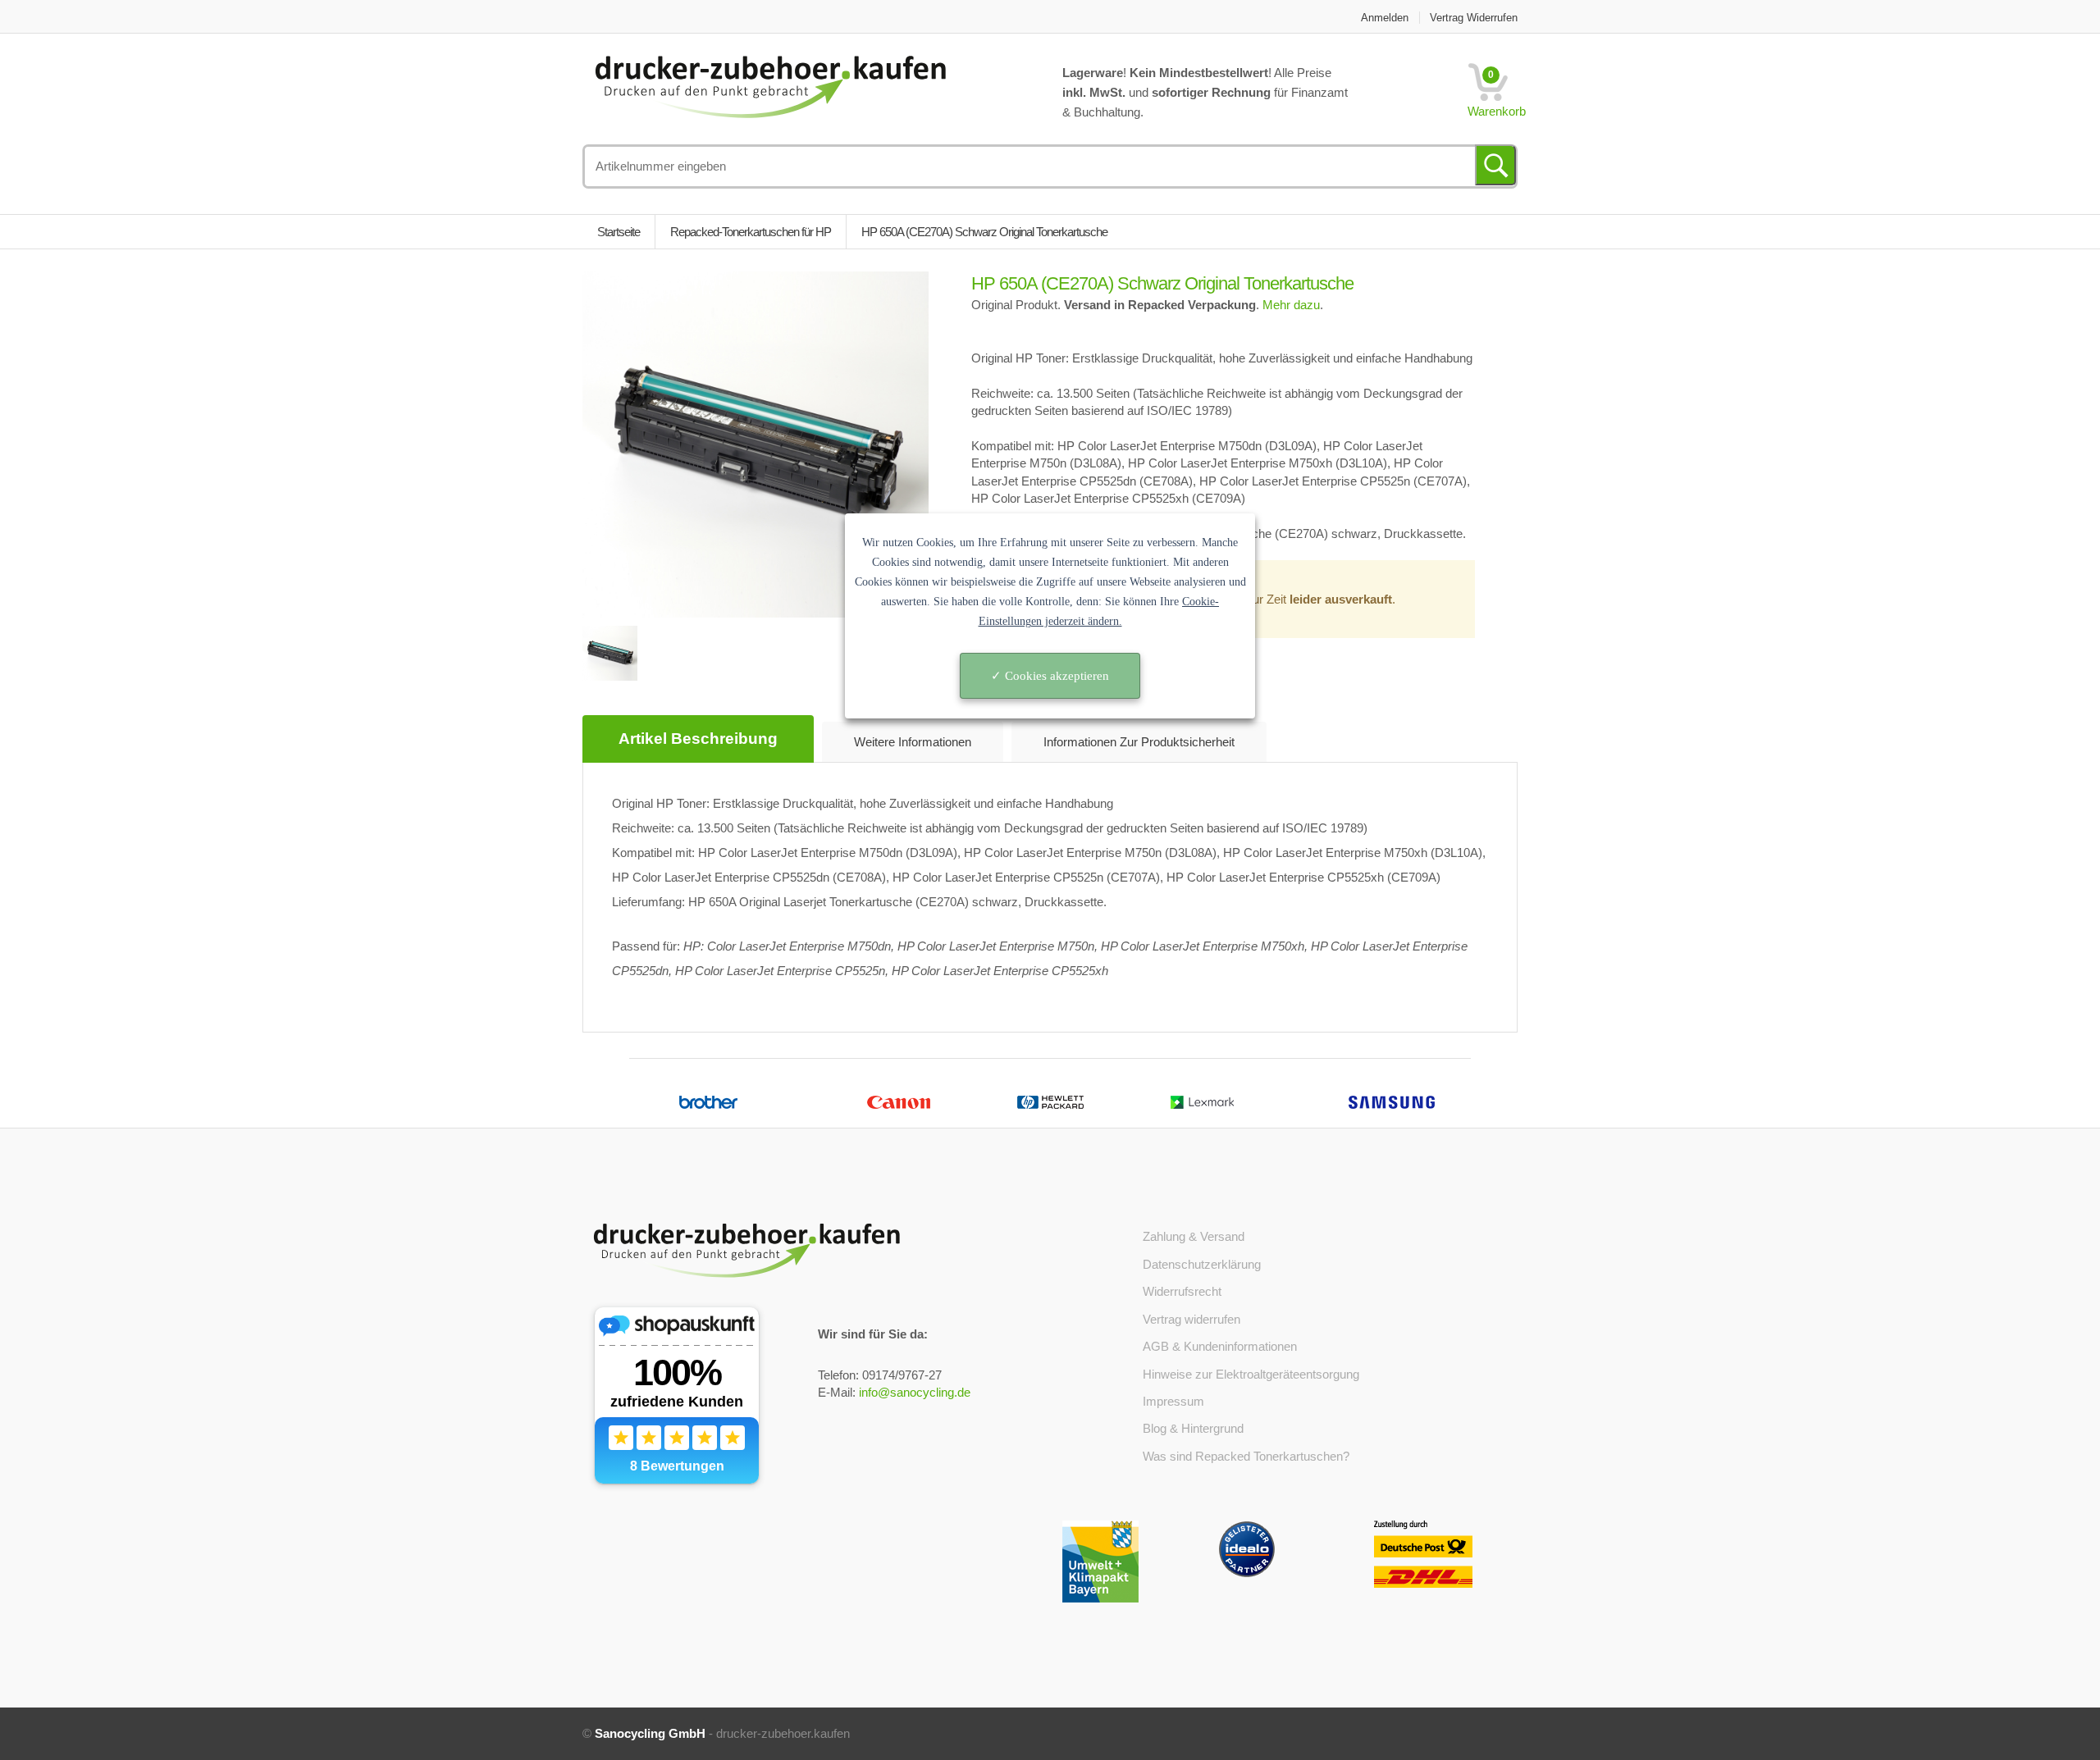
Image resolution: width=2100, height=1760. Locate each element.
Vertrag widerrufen (1474, 18)
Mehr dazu (1291, 305)
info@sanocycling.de (915, 1392)
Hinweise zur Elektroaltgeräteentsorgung (1251, 1374)
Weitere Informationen (913, 742)
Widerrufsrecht (1182, 1291)
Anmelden (1385, 18)
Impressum (1173, 1401)
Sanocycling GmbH (650, 1733)
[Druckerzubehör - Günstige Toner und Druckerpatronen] (770, 85)
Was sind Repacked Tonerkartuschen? (1246, 1456)
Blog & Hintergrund (1193, 1428)
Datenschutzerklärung (1202, 1264)
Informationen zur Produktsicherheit (1139, 742)
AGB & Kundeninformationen (1220, 1346)
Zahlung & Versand (1194, 1236)
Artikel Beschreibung (698, 739)
